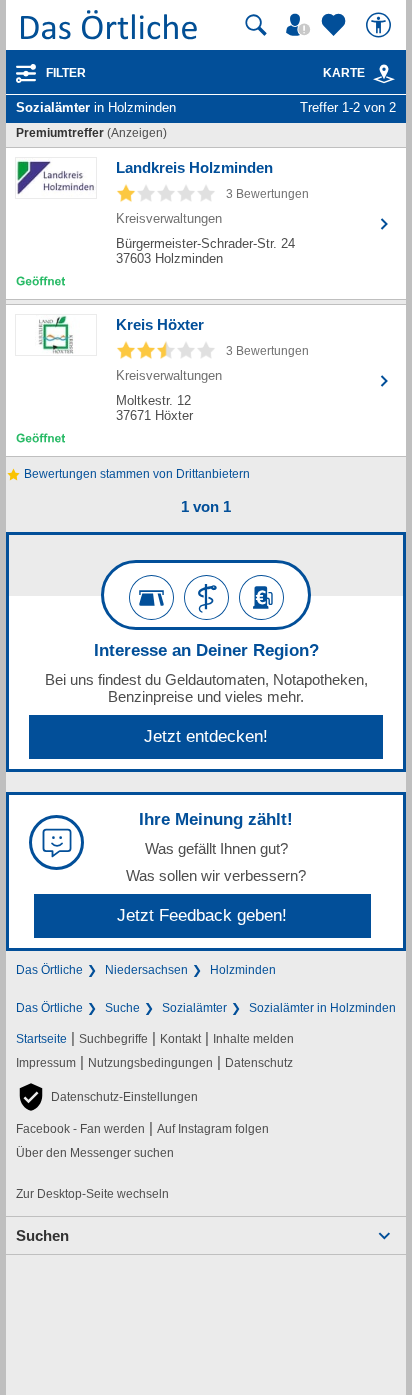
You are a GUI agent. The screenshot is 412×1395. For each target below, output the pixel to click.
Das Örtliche (49, 970)
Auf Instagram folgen (213, 1129)
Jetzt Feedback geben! (202, 915)
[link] (384, 74)
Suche (122, 1008)
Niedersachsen (146, 970)
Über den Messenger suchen (95, 1153)
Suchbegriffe (113, 1039)
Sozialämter (194, 1008)
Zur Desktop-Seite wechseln (92, 1194)
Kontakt (180, 1039)
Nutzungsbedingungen (150, 1063)
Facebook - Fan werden (80, 1129)
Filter (66, 73)
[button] (107, 1097)
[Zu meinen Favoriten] (336, 25)
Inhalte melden (253, 1039)
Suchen (42, 1235)
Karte (344, 73)
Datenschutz (259, 1063)
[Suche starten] (256, 25)
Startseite (41, 1039)
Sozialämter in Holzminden (322, 1008)
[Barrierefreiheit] (381, 25)
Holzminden (243, 970)
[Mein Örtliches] (301, 25)
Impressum (46, 1063)
